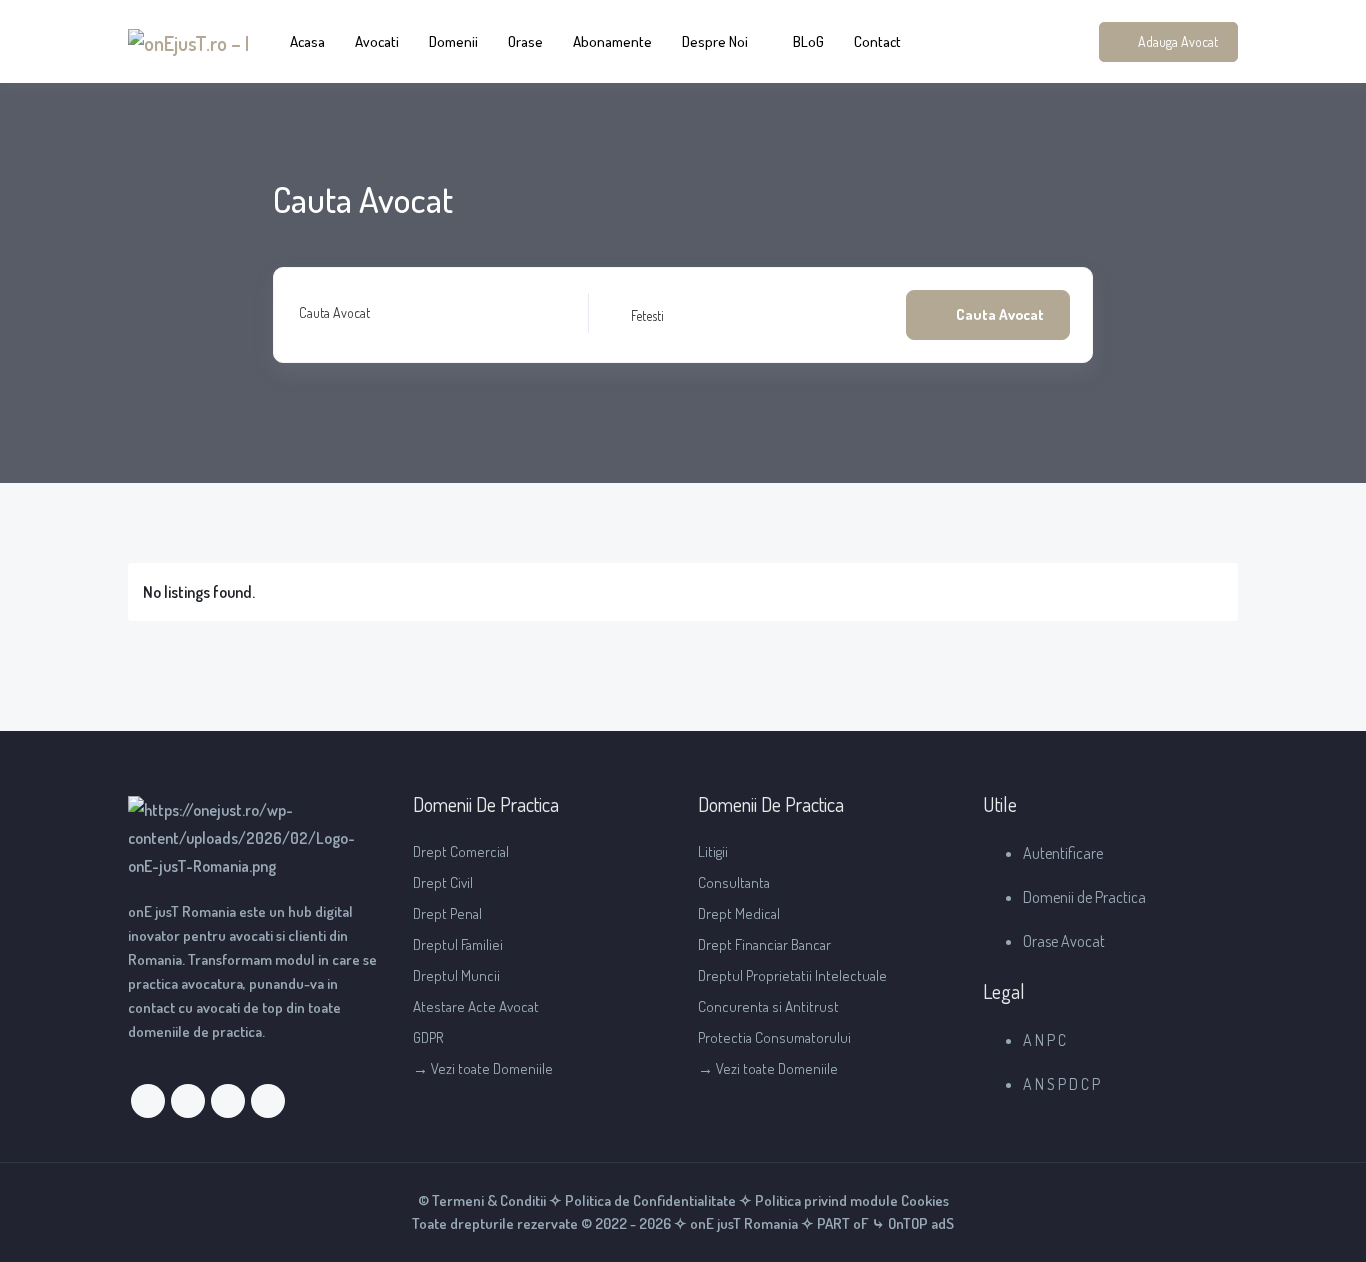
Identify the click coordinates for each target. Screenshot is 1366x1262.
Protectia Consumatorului (774, 1037)
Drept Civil (443, 882)
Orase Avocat (1064, 941)
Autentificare (1063, 853)
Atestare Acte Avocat (476, 1006)
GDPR (428, 1037)
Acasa (307, 41)
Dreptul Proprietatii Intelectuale (792, 975)
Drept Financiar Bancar (764, 944)
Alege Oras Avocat (655, 314)
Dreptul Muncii (456, 975)
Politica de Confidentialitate (650, 1200)
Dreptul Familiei (458, 944)
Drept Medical (739, 913)
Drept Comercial (461, 851)
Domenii (453, 41)
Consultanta (734, 882)
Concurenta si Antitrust (768, 1006)
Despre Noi (715, 41)
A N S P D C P (1061, 1084)
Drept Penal (447, 913)
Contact (877, 41)
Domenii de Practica (1084, 897)
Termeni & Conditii (489, 1200)
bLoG (808, 41)
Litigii (713, 851)
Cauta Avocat (334, 312)
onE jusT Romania (742, 1223)
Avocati (377, 41)
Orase (525, 41)
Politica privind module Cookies (852, 1200)
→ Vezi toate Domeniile (483, 1068)
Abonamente (612, 41)
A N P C (1044, 1040)
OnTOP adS (919, 1223)
